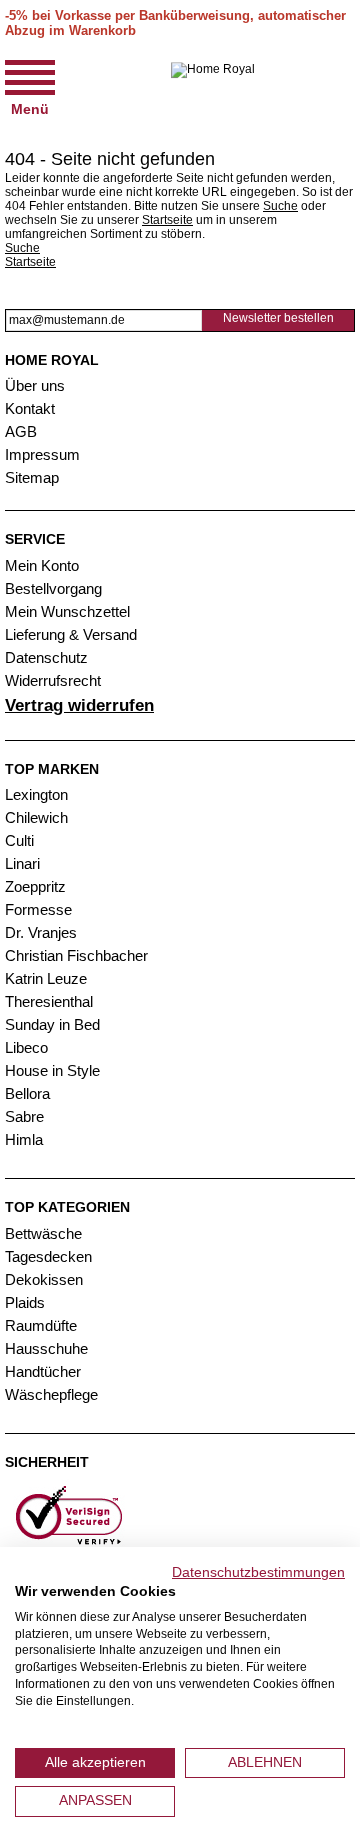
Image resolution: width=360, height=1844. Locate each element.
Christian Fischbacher (76, 955)
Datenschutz (46, 657)
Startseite (167, 220)
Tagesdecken (48, 1256)
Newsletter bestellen (278, 318)
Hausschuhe (46, 1348)
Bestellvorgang (53, 588)
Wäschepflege (51, 1394)
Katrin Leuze (46, 978)
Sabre (24, 1116)
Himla (24, 1139)
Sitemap (32, 477)
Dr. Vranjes (41, 932)
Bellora (29, 1093)
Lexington (36, 794)
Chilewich (36, 817)
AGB (21, 431)
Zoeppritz (35, 886)
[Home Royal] (213, 86)
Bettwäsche (43, 1233)
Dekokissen (44, 1279)
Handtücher (43, 1371)
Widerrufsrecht (53, 680)
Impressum (42, 454)
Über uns (35, 385)
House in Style (52, 1070)
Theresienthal (49, 1001)
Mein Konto (42, 565)
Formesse (38, 909)
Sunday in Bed (52, 1024)
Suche (280, 206)
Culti (19, 840)
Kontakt (30, 408)
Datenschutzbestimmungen (258, 1572)
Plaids (25, 1302)
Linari (22, 863)
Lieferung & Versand (71, 634)
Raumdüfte (41, 1325)
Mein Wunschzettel (67, 611)
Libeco (26, 1047)
